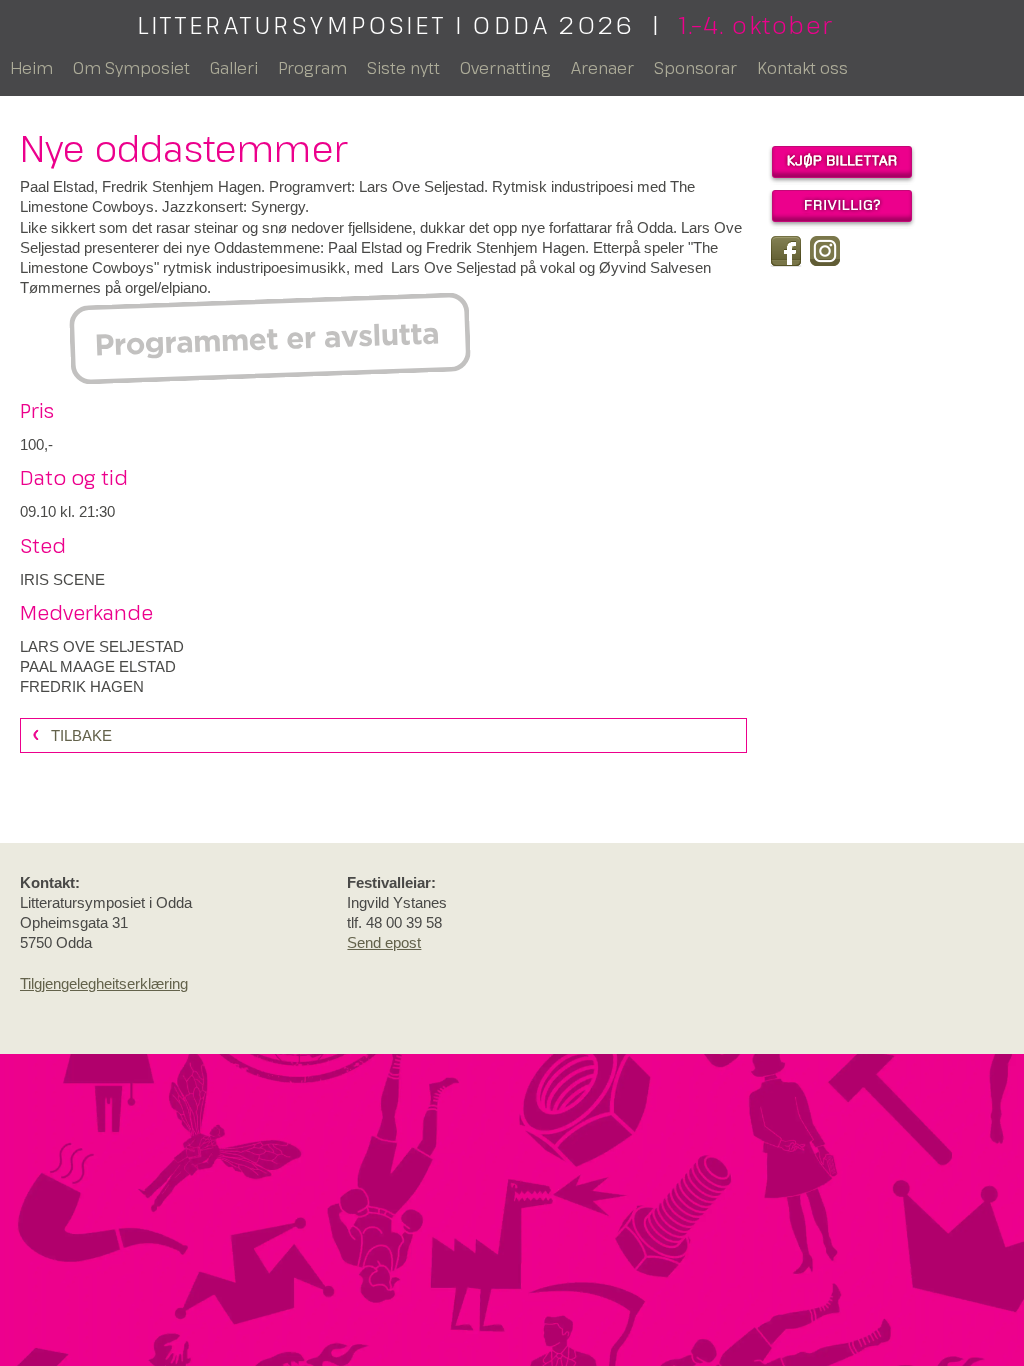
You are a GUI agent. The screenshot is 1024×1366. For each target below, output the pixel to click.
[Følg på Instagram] (825, 251)
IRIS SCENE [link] (62, 579)
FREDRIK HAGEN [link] (82, 686)
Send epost (384, 942)
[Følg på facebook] (786, 251)
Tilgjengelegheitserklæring (104, 983)
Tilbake (81, 735)
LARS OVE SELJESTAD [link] (102, 646)
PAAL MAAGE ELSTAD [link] (98, 666)
